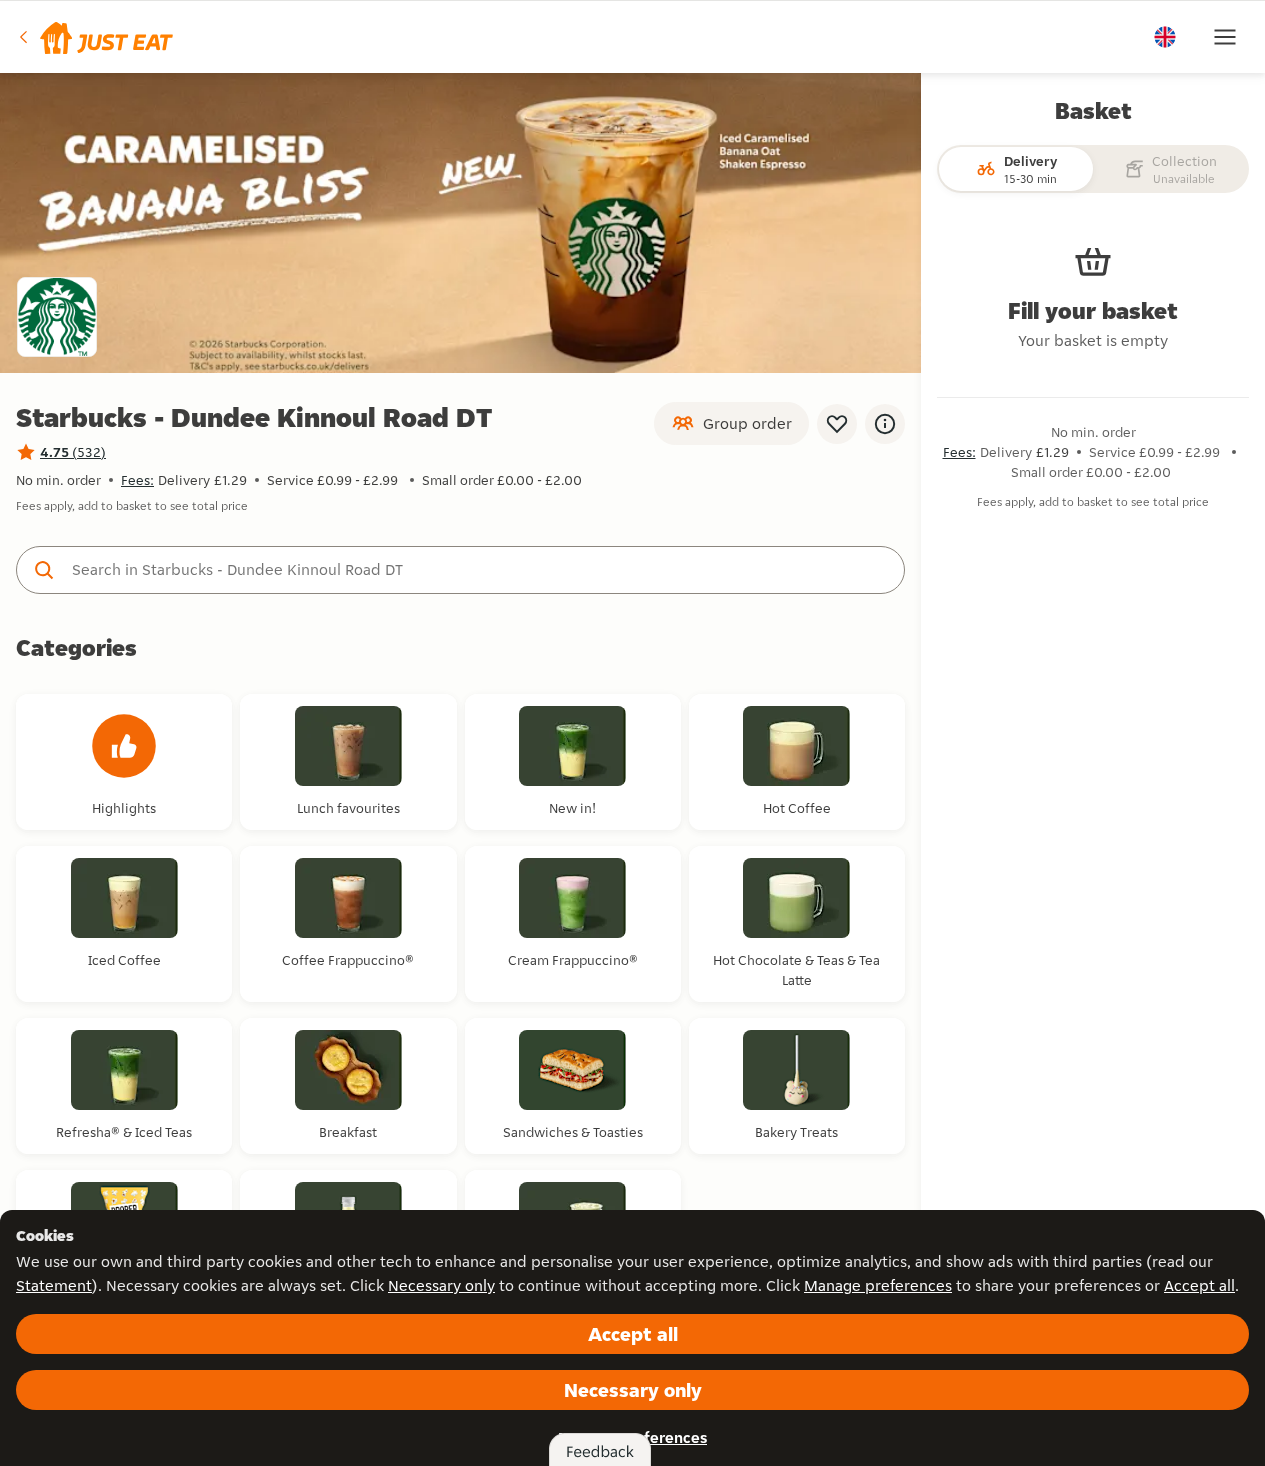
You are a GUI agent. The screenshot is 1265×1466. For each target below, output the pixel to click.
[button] (94, 37)
